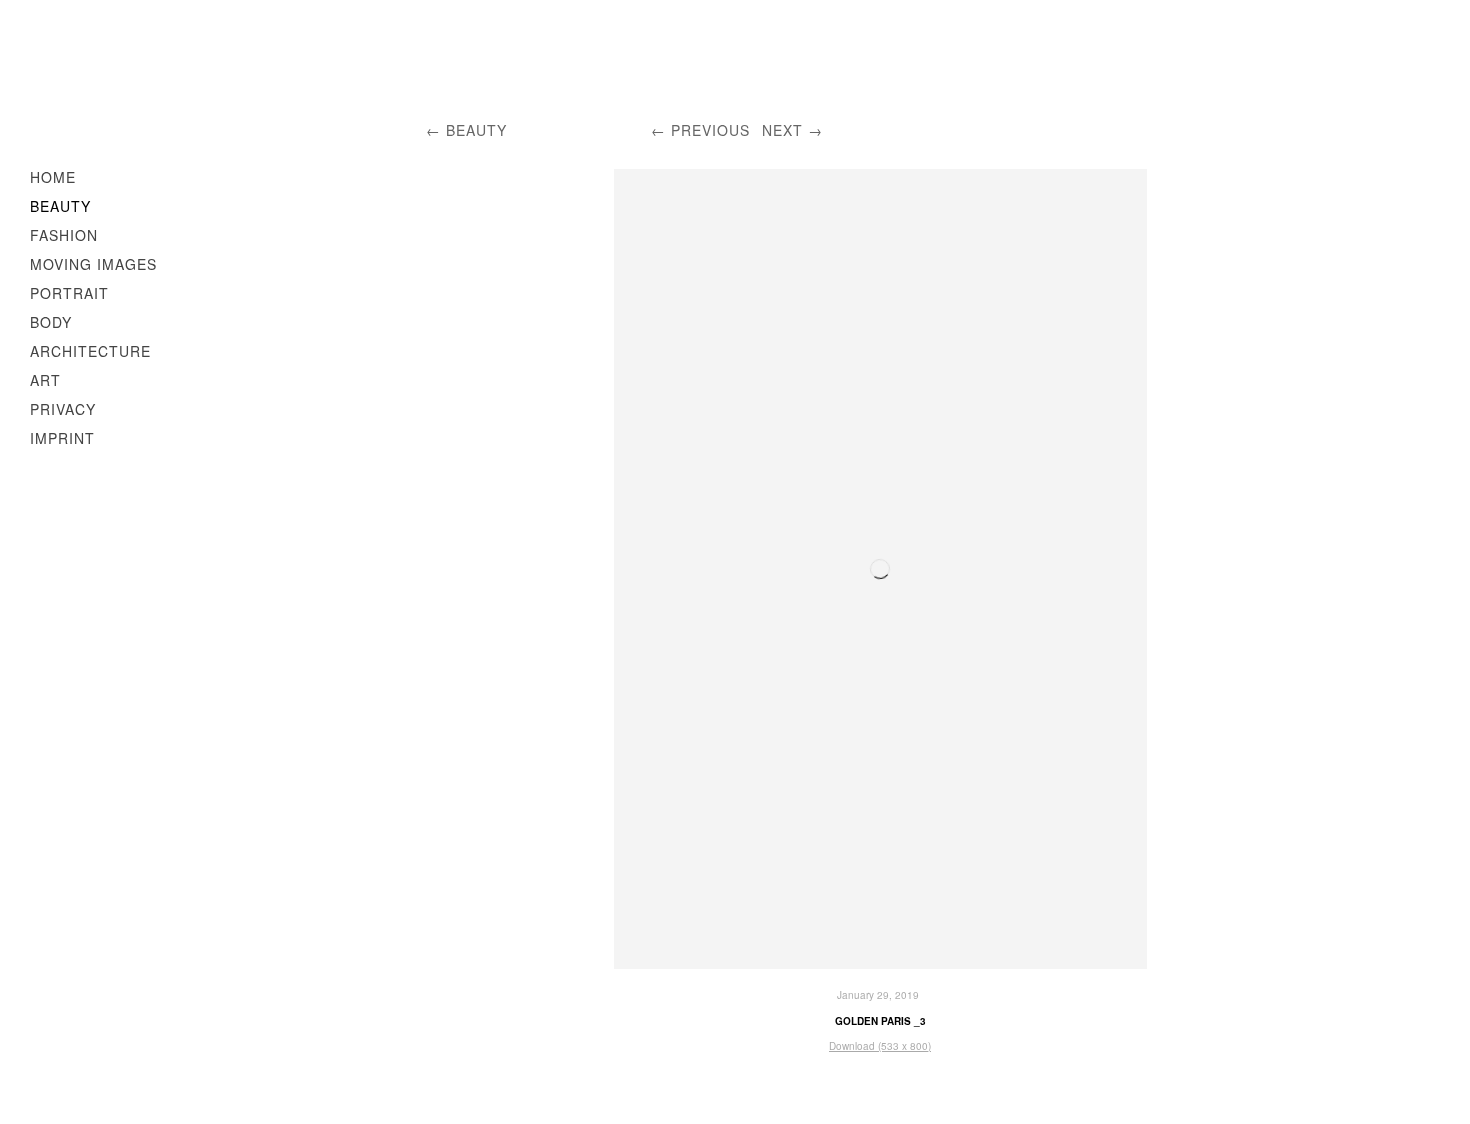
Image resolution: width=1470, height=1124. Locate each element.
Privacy (63, 409)
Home (53, 177)
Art (45, 380)
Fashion (64, 235)
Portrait (69, 293)
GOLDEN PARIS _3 (880, 1021)
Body (51, 322)
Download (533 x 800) (880, 1046)
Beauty (60, 206)
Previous (710, 130)
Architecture (90, 351)
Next (782, 130)
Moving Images (93, 264)
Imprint (62, 438)
